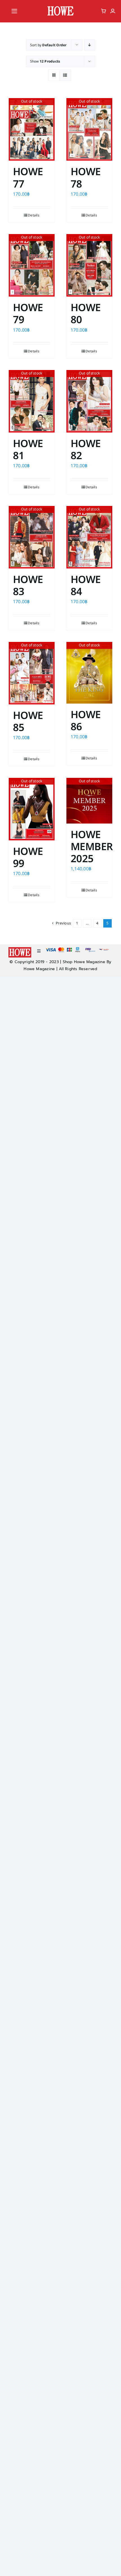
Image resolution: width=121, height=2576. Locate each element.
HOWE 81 (28, 450)
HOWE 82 (86, 450)
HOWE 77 (28, 178)
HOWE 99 (28, 858)
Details (34, 215)
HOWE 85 (28, 722)
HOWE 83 (28, 586)
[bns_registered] (90, 950)
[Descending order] (90, 45)
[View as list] (65, 75)
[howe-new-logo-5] (60, 7)
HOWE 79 (28, 314)
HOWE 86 (86, 721)
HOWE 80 (86, 314)
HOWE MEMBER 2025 (92, 847)
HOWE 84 (86, 586)
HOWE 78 (86, 178)
